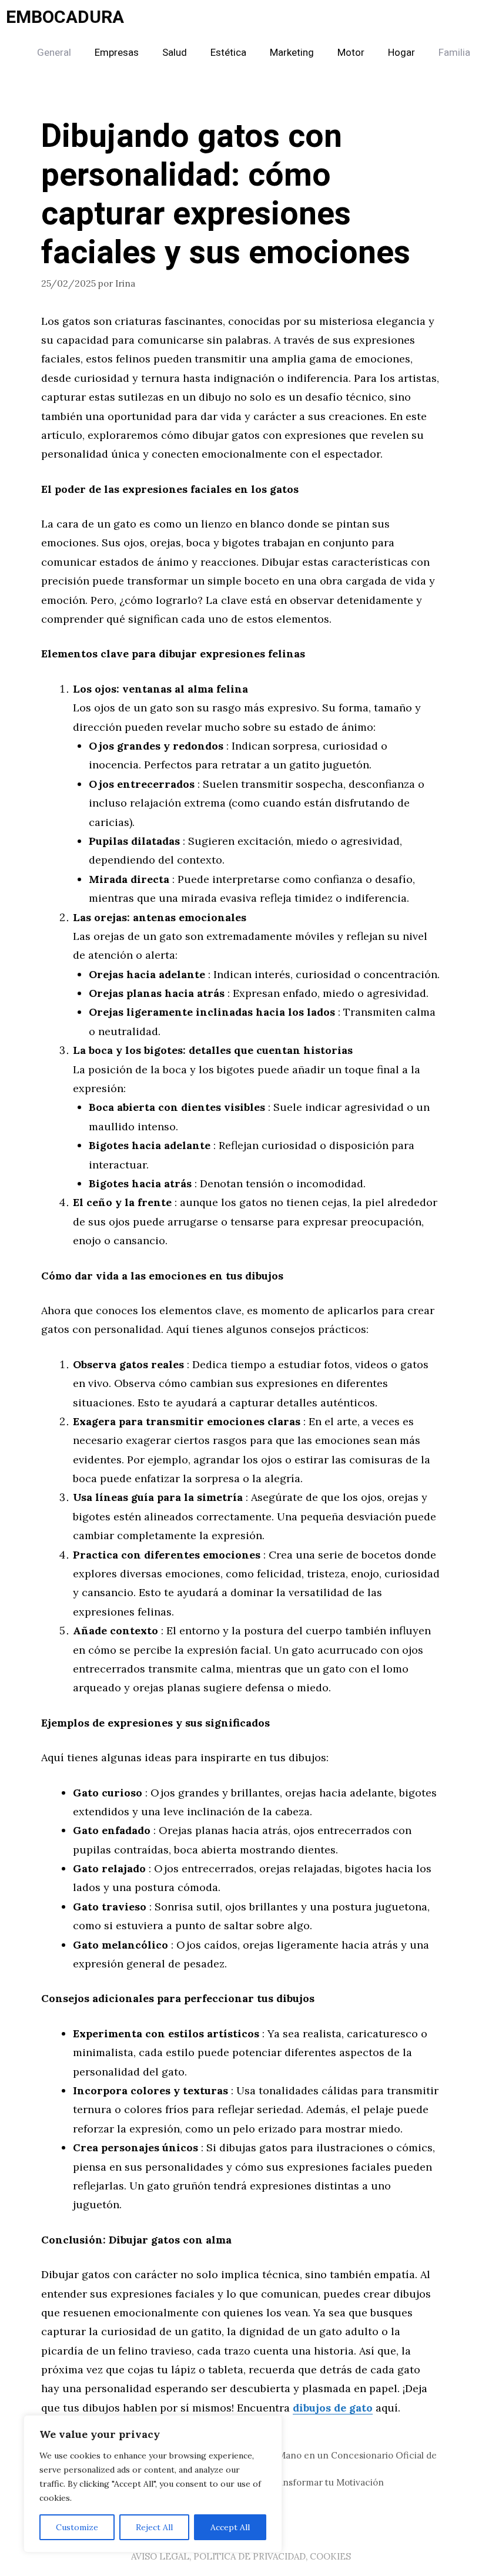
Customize (77, 2527)
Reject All (154, 2527)
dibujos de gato (333, 2408)
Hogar (401, 53)
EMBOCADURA (65, 18)
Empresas (117, 53)
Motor (351, 53)
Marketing (292, 53)
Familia (454, 53)
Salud (175, 53)
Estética (228, 53)
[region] (153, 2484)
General (54, 53)
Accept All (230, 2527)
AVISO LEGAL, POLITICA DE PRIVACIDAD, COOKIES (241, 2556)
